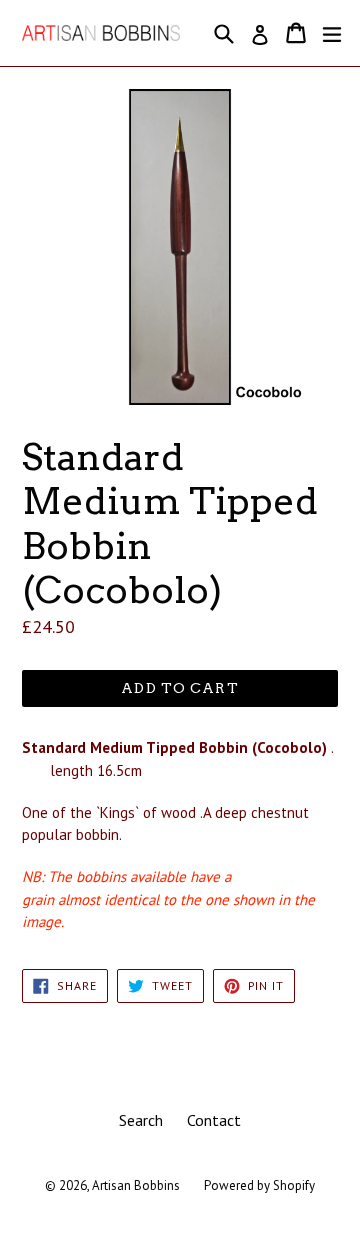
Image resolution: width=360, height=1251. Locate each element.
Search (141, 1120)
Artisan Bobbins (136, 1185)
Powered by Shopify (259, 1185)
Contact (214, 1120)
